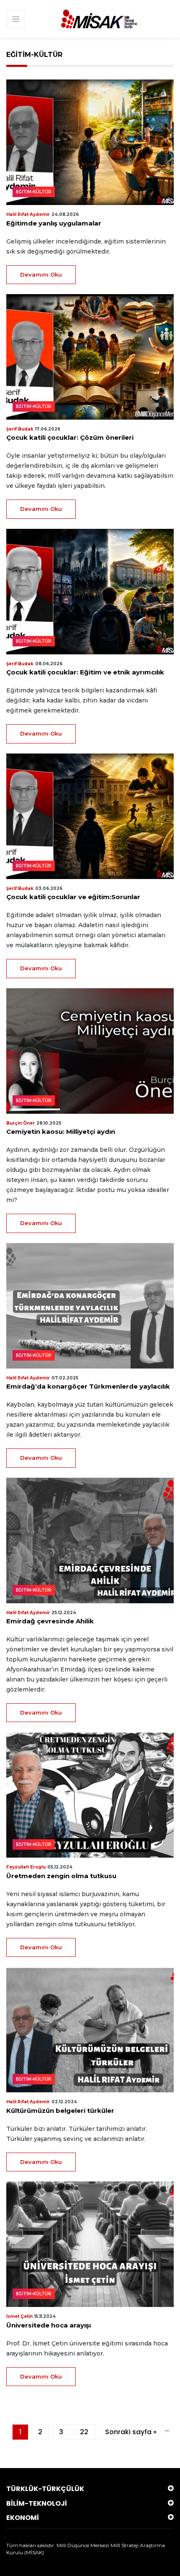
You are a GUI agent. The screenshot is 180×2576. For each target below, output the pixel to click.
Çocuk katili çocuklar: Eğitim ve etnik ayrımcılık (85, 672)
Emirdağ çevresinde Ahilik (50, 1621)
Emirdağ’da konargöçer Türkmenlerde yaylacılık (88, 1386)
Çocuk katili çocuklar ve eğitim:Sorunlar (73, 897)
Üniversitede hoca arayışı (49, 2325)
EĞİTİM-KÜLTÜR (34, 192)
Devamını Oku (41, 274)
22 (84, 2432)
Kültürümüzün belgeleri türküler (60, 2111)
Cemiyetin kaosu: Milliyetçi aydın (61, 1132)
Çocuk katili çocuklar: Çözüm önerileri (70, 437)
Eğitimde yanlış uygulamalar (54, 223)
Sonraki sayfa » (131, 2432)
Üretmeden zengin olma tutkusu (62, 1876)
